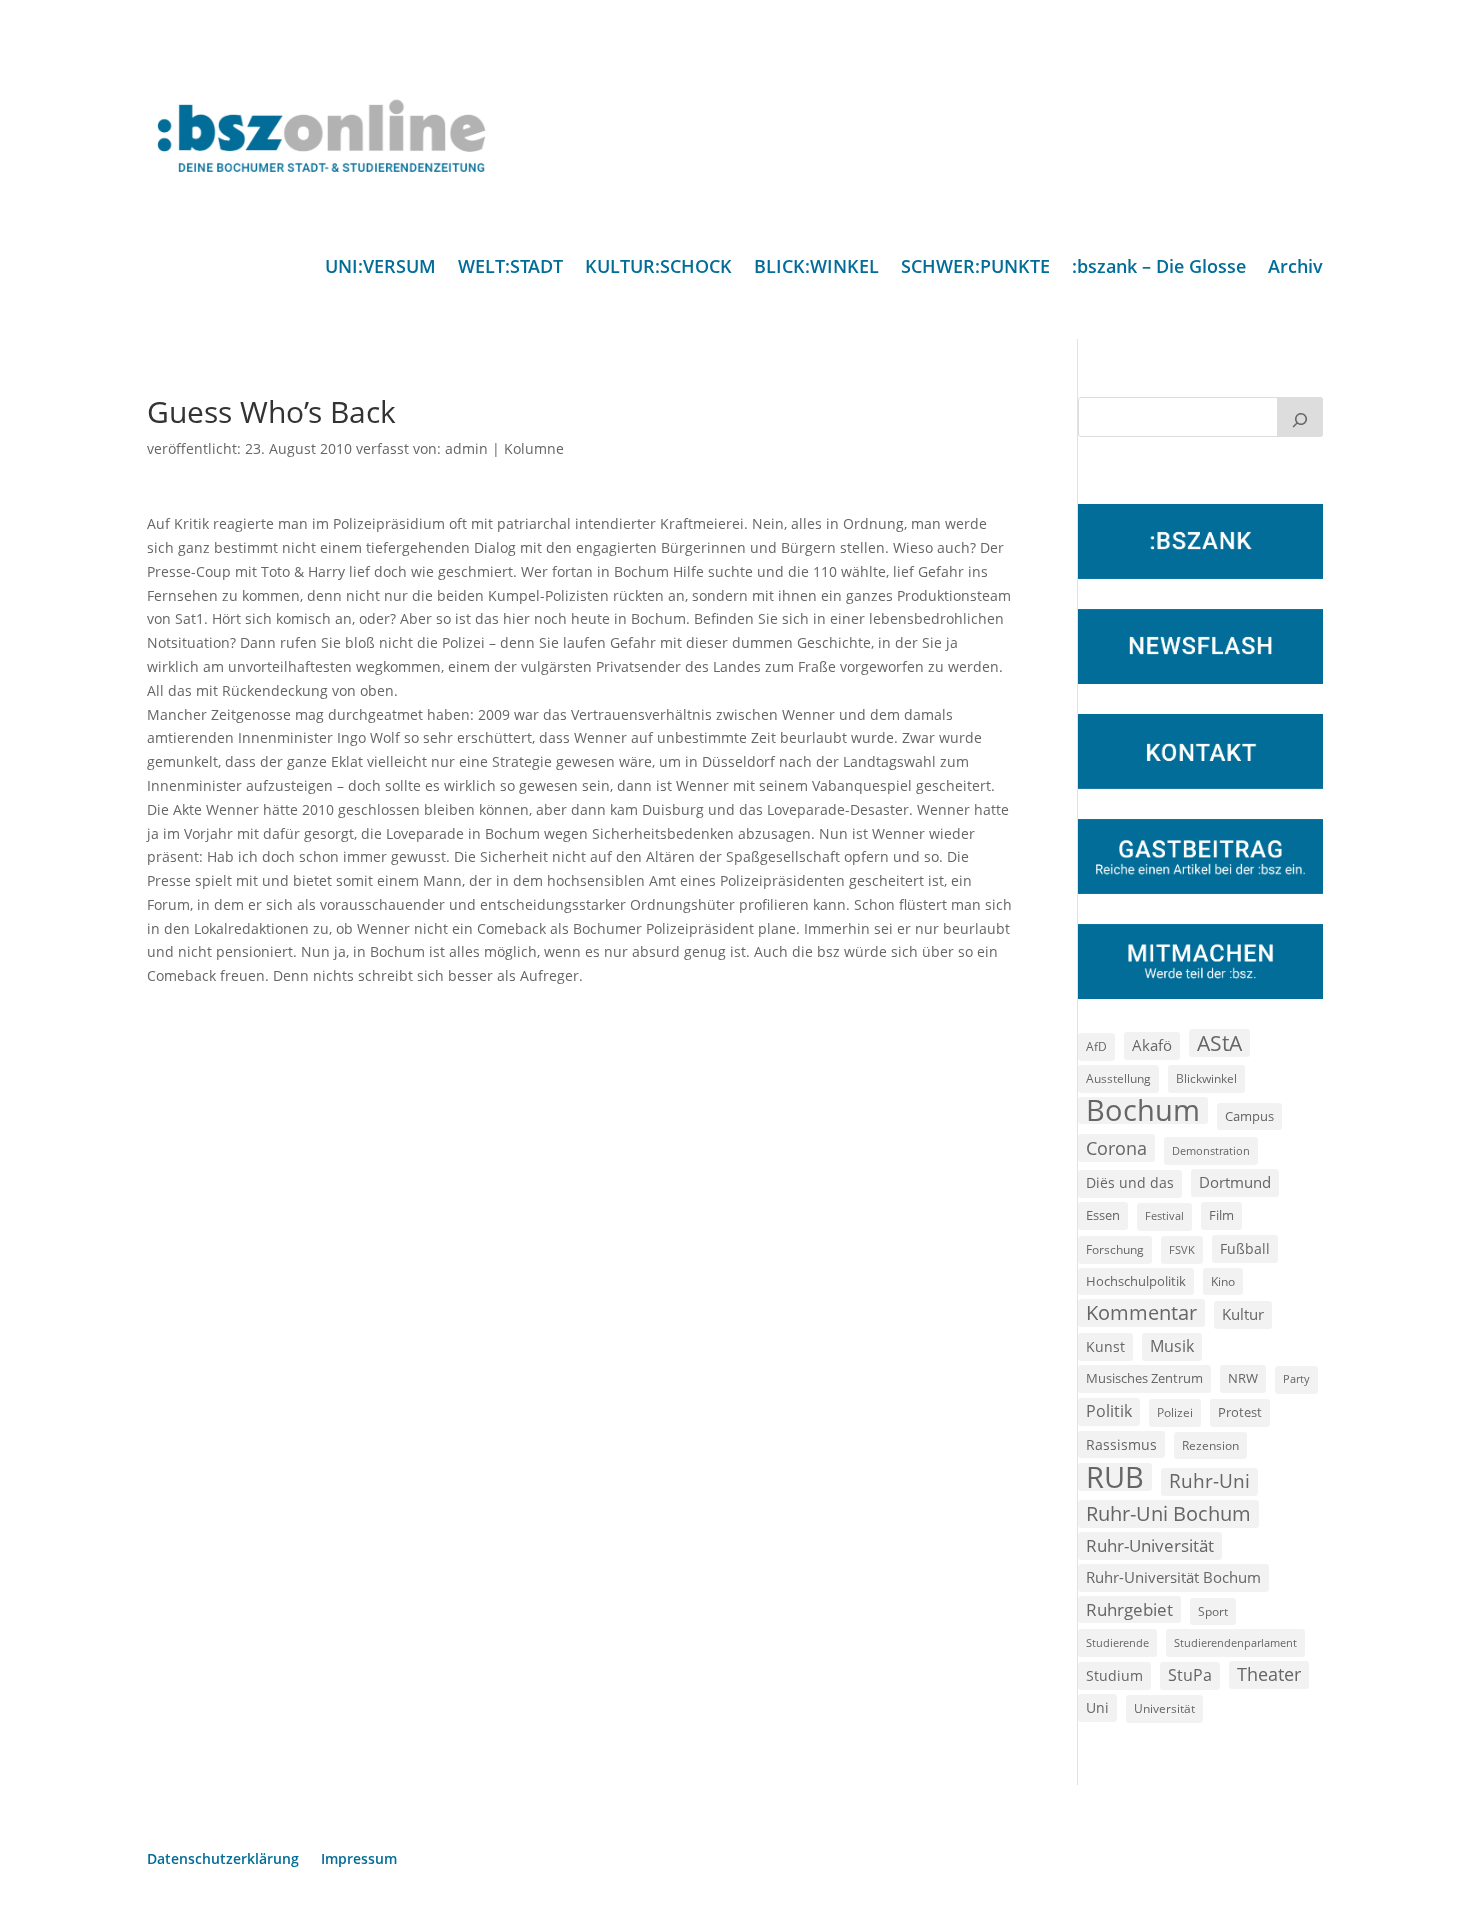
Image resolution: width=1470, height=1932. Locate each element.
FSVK (1182, 1249)
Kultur (1243, 1314)
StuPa (1190, 1675)
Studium (1114, 1675)
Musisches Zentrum (1144, 1378)
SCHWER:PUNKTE (975, 268)
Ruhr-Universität (1150, 1545)
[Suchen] (1300, 417)
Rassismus (1121, 1444)
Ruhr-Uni (1209, 1481)
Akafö (1152, 1045)
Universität (1164, 1708)
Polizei (1175, 1412)
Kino (1223, 1281)
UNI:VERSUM (380, 268)
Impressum (359, 1860)
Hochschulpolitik (1136, 1281)
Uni (1097, 1707)
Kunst (1105, 1346)
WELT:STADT (510, 268)
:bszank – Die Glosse (1159, 268)
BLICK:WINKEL (816, 268)
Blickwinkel (1206, 1078)
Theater (1269, 1674)
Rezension (1210, 1445)
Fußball (1245, 1248)
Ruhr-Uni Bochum (1168, 1513)
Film (1221, 1215)
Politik (1109, 1411)
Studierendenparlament (1235, 1642)
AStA (1219, 1043)
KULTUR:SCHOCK (658, 268)
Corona (1116, 1147)
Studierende (1117, 1642)
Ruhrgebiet (1129, 1609)
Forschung (1115, 1249)
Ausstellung (1118, 1078)
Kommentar (1141, 1312)
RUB (1115, 1477)
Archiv (1295, 268)
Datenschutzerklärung (223, 1860)
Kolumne (534, 448)
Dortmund (1235, 1182)
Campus (1249, 1116)
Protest (1240, 1412)
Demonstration (1211, 1150)
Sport (1213, 1611)
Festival (1164, 1216)
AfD (1096, 1046)
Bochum (1143, 1111)
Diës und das (1130, 1183)
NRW (1243, 1378)
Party (1296, 1379)
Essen (1103, 1215)
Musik (1172, 1346)
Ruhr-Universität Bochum (1173, 1577)
